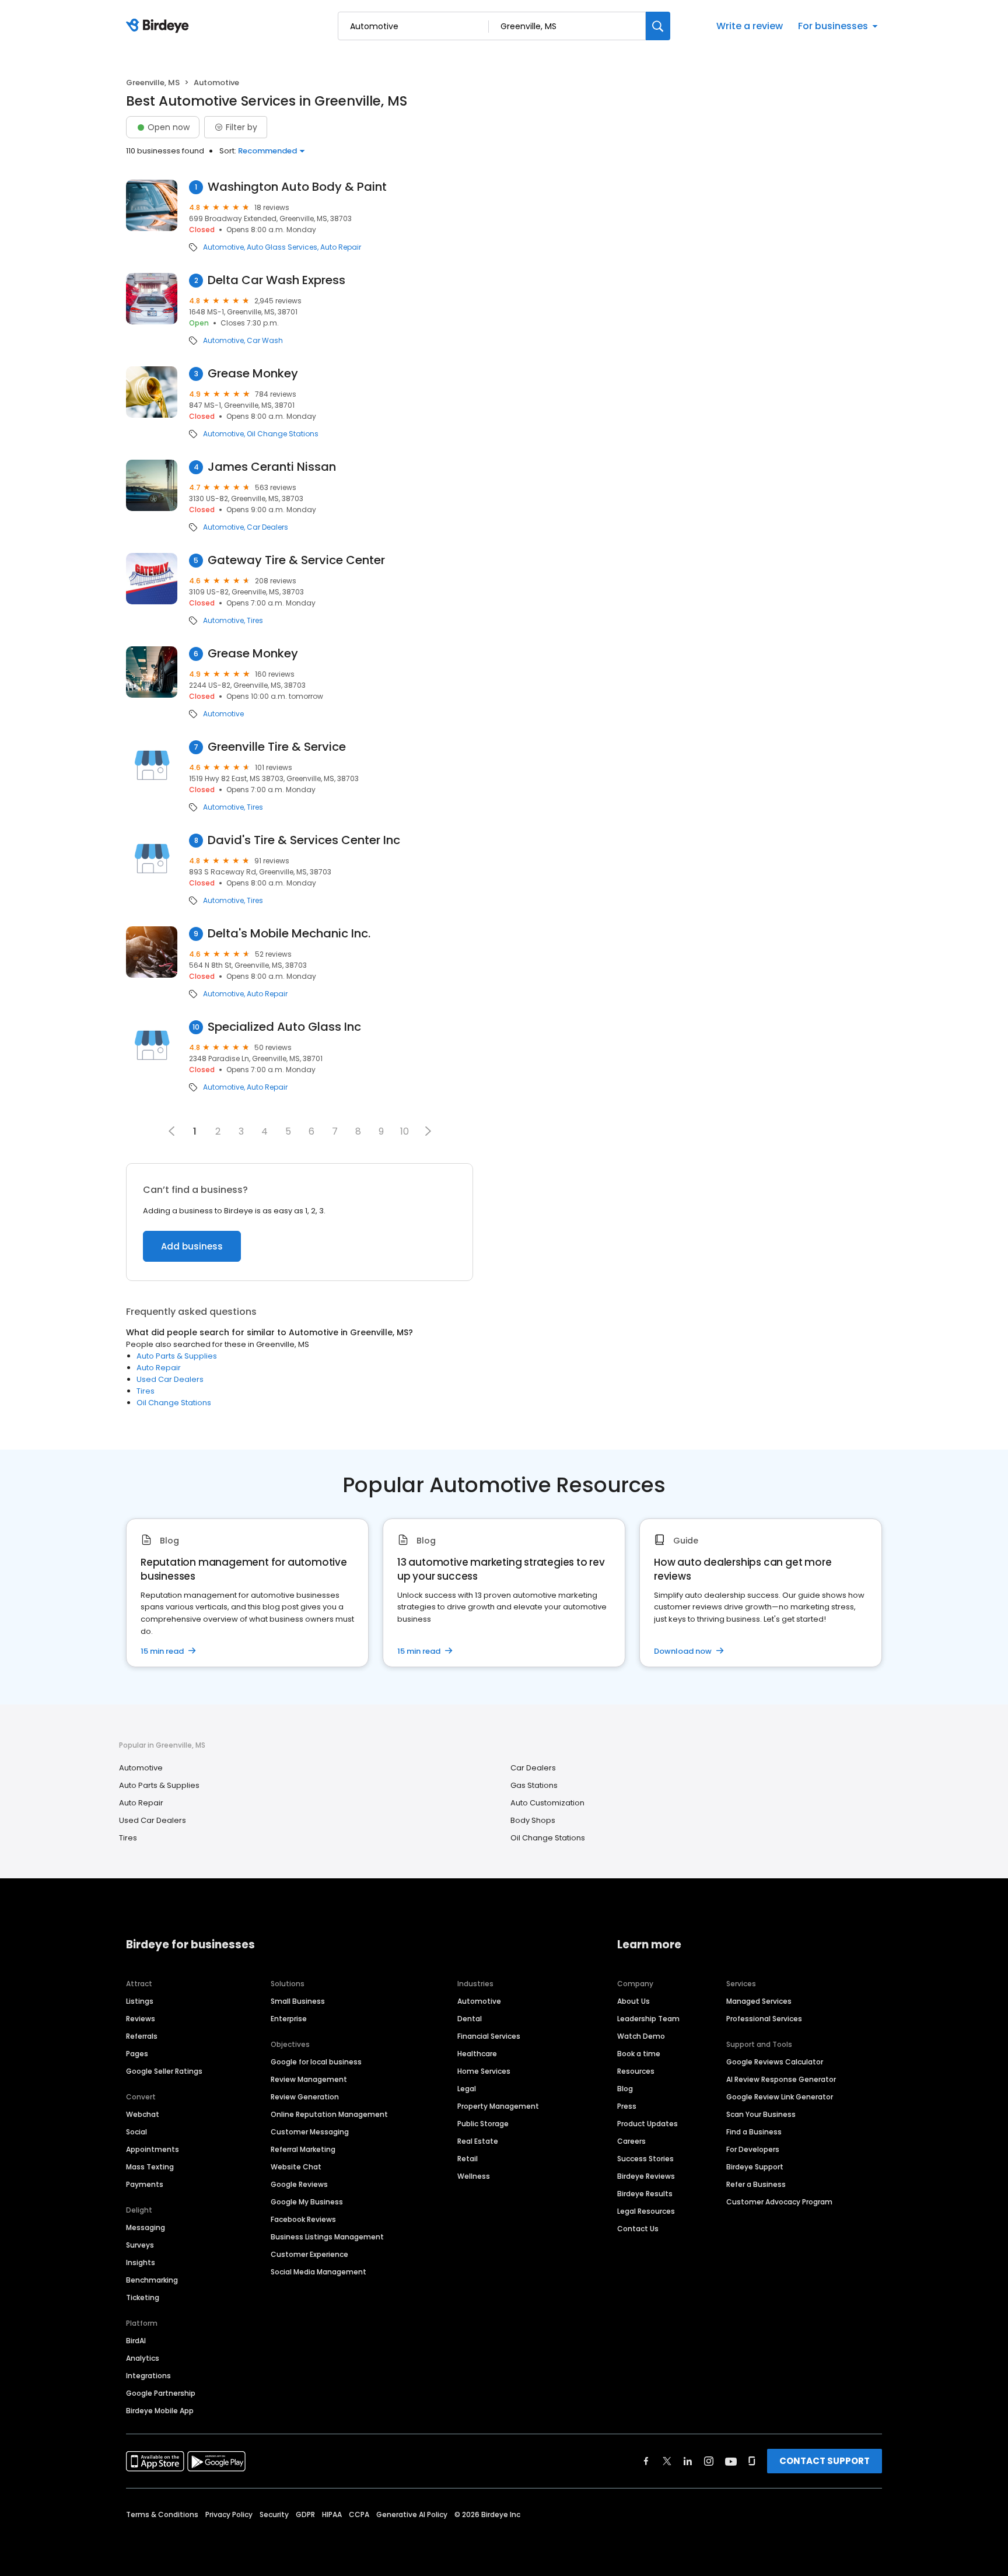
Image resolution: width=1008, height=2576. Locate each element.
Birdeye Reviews (646, 2176)
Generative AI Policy (412, 2514)
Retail (468, 2159)
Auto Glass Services (282, 247)
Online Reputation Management (329, 2114)
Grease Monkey (253, 374)
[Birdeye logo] (160, 26)
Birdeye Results (645, 2194)
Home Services (484, 2071)
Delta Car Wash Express (276, 280)
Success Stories (645, 2159)
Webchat (143, 2114)
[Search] (658, 26)
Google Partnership (161, 2393)
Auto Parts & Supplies (177, 1356)
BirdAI (136, 2341)
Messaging (146, 2227)
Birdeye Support (755, 2167)
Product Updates (647, 2124)
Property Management (498, 2106)
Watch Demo (641, 2036)
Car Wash (265, 341)
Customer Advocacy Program (779, 2202)
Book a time (639, 2054)
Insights (141, 2262)
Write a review (750, 26)
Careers (631, 2141)
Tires (255, 621)
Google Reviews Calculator (775, 2062)
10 (405, 1131)
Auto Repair (341, 247)
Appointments (153, 2149)
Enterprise (289, 2019)
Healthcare (477, 2054)
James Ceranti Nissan (272, 467)
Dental (470, 2019)
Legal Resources (646, 2211)
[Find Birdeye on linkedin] (688, 2461)
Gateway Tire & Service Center (296, 560)
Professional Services (764, 2019)
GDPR (305, 2514)
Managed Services (759, 2001)
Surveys (140, 2245)
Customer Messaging (310, 2132)
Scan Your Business (761, 2114)
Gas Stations (534, 1785)
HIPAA (332, 2514)
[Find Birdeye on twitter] (667, 2461)
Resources (636, 2071)
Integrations (148, 2376)
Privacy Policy (229, 2514)
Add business (192, 1246)
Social (136, 2132)
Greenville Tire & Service (277, 747)
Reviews (141, 2019)
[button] (428, 1131)
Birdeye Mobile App (160, 2411)
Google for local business (316, 2062)
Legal (467, 2089)
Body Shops (533, 1820)
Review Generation (305, 2097)
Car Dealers (267, 527)
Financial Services (489, 2036)
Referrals (142, 2036)
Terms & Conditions (162, 2514)
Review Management (309, 2079)
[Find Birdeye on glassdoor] (752, 2461)
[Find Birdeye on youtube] (731, 2461)
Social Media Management (318, 2272)
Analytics (143, 2358)
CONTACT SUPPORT (825, 2461)
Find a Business (754, 2132)
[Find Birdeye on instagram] (709, 2461)
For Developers (753, 2149)
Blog (625, 2089)
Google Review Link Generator (780, 2097)
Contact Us (638, 2229)
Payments (145, 2184)
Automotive (223, 247)
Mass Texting (150, 2167)
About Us (633, 2001)
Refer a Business (756, 2184)
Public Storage (483, 2124)
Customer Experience (309, 2254)
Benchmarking (152, 2280)
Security (274, 2514)
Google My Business (307, 2202)
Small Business (298, 2001)
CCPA (359, 2514)
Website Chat (296, 2167)
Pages (137, 2054)
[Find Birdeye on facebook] (646, 2461)
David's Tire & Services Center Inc (304, 840)
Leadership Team (648, 2019)
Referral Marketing (303, 2149)
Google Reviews (299, 2184)
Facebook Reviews (303, 2219)
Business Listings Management (327, 2237)
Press (627, 2106)
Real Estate (478, 2141)
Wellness (474, 2176)
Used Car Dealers (170, 1379)
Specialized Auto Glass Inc (284, 1027)
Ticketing (143, 2297)
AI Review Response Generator (781, 2079)
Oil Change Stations (283, 434)
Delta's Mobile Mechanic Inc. (289, 934)
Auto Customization (547, 1803)
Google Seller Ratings (164, 2071)
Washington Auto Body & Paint (297, 187)
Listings (140, 2001)
